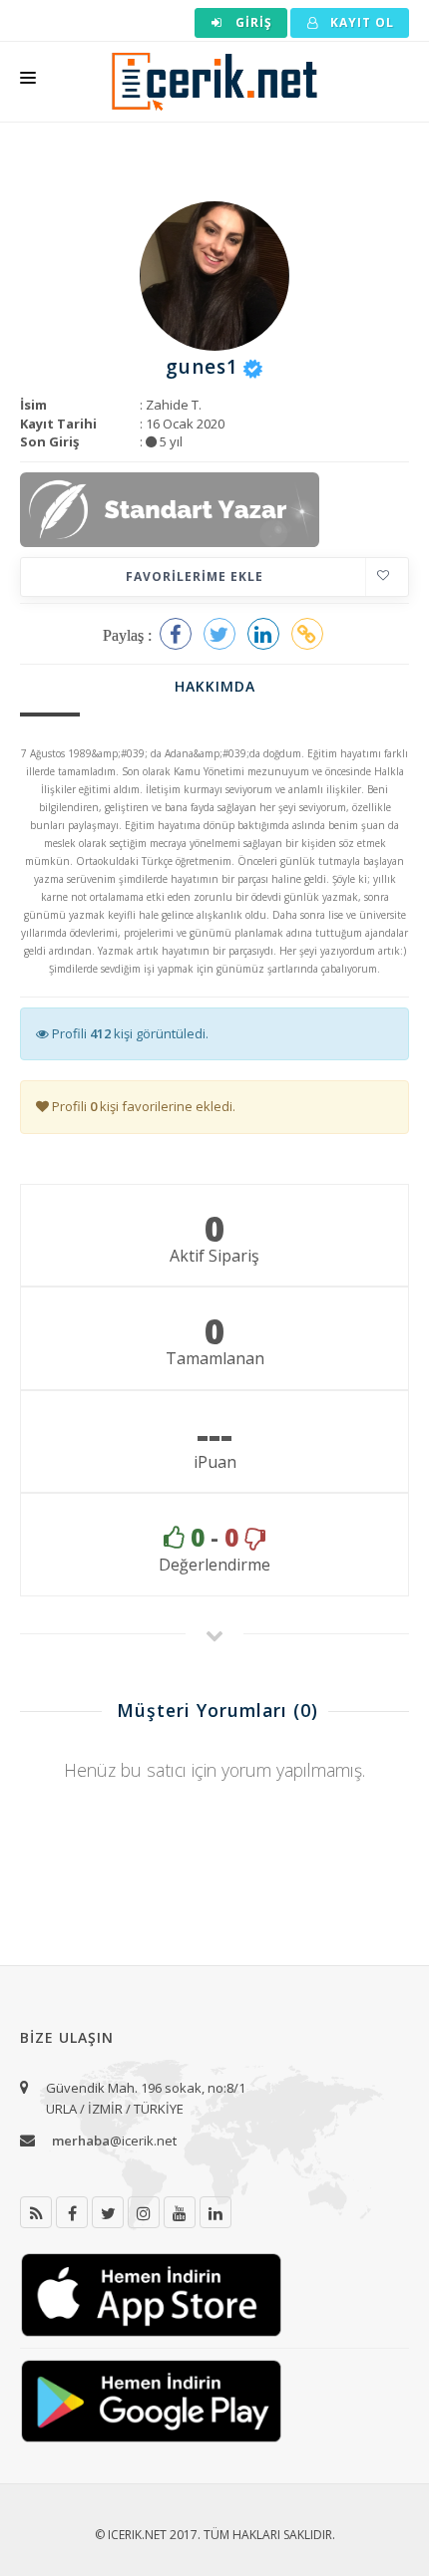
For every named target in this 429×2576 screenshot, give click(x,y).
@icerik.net (114, 2141)
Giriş (252, 22)
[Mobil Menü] (28, 82)
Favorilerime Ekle (195, 576)
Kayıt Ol (360, 22)
